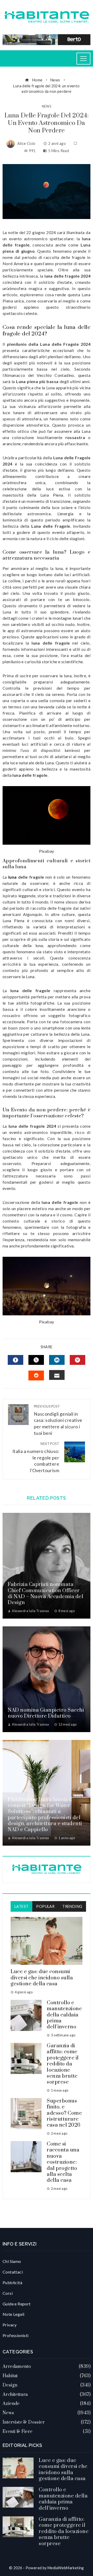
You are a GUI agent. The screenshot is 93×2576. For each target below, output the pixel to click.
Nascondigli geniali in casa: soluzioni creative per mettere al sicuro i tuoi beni (58, 1420)
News (47, 106)
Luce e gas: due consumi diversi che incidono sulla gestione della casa (42, 1978)
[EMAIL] (57, 1375)
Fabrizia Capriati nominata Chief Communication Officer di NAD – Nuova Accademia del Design (45, 1594)
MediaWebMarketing (66, 2568)
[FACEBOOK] (16, 1360)
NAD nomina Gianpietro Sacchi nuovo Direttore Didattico (46, 1713)
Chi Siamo (12, 2261)
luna (13, 877)
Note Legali (13, 2314)
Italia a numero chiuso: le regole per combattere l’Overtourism (36, 1457)
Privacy (10, 2325)
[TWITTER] (36, 1360)
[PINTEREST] (78, 1360)
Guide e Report (17, 2304)
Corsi (8, 2293)
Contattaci (13, 2272)
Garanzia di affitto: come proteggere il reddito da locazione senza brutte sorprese (63, 2064)
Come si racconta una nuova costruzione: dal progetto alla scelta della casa (63, 2162)
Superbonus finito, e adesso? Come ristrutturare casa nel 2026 (64, 2113)
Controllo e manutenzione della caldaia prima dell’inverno (64, 2015)
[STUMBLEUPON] (36, 1375)
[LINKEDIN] (57, 1360)
